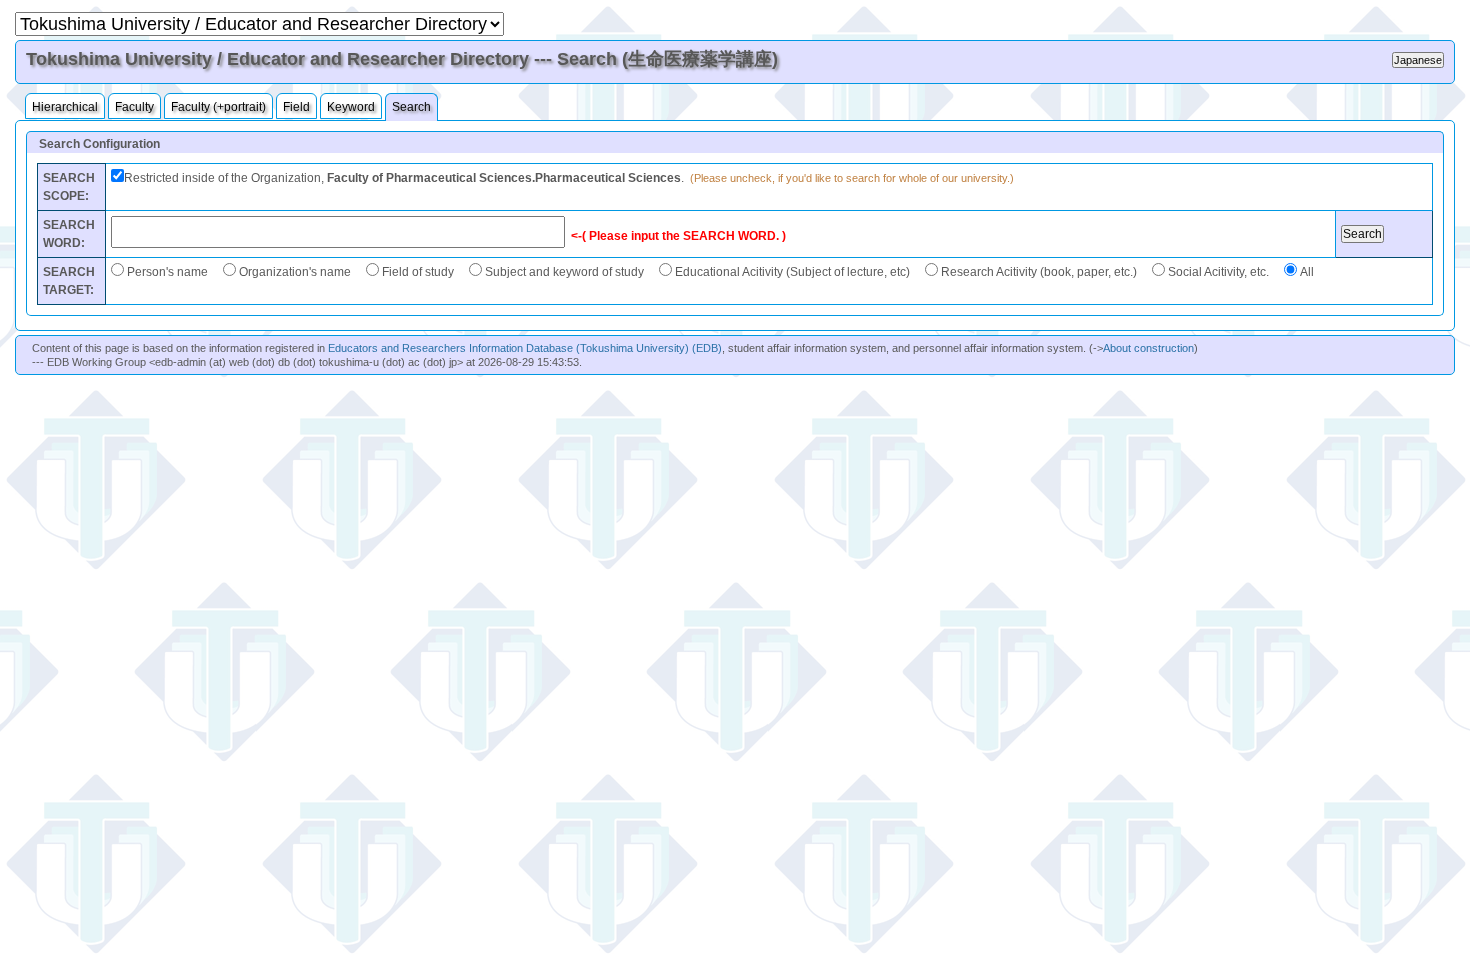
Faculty (134, 107)
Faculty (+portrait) (218, 107)
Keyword (351, 107)
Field (296, 107)
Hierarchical (65, 107)
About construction (1148, 348)
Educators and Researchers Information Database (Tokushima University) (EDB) (525, 348)
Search (411, 107)
